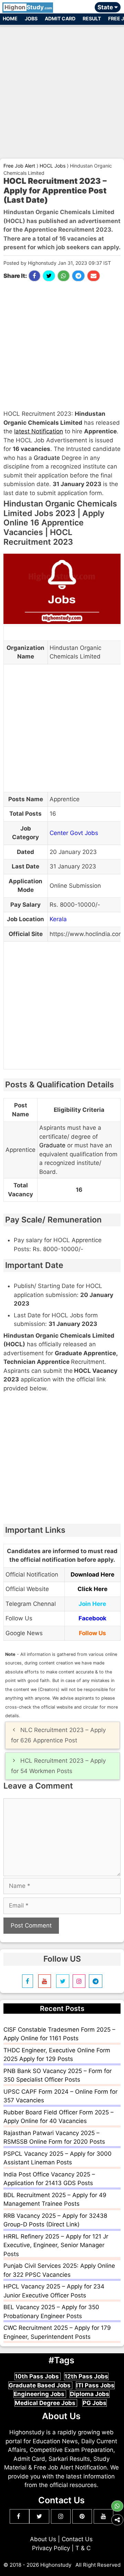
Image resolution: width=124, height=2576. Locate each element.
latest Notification (39, 431)
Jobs (31, 18)
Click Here (92, 1589)
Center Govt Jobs (74, 833)
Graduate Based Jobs (40, 2385)
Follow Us (92, 1633)
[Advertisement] (62, 89)
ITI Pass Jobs (95, 2385)
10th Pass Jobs (38, 2376)
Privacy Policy (51, 2548)
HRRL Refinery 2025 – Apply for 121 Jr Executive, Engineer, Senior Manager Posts (56, 2245)
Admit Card (60, 18)
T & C (83, 2548)
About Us (43, 2539)
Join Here (92, 1604)
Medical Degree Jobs (46, 2403)
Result (92, 18)
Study (28, 7)
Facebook (92, 1618)
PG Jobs (95, 2403)
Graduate (47, 458)
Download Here (92, 1574)
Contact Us (77, 2539)
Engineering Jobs (40, 2394)
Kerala (58, 919)
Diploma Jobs (90, 2394)
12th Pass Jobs (86, 2376)
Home (10, 18)
